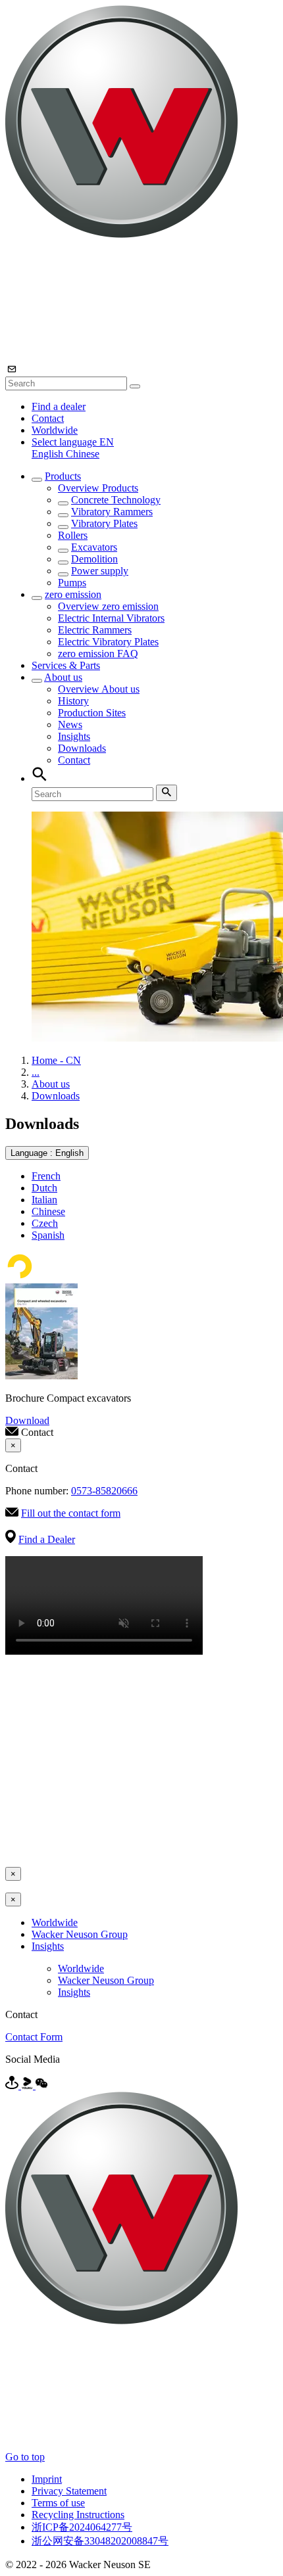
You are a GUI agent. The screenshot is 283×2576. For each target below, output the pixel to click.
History (73, 701)
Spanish (48, 1235)
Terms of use (58, 2503)
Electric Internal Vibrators (111, 618)
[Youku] (28, 2085)
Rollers (73, 535)
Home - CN (56, 1060)
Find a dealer (59, 406)
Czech (45, 1223)
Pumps (72, 583)
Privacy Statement (69, 2491)
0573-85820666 (104, 1491)
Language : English (47, 1153)
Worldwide (55, 430)
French (46, 1176)
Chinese (83, 454)
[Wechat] (41, 2085)
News (70, 724)
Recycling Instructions (78, 2515)
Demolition (94, 559)
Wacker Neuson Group (80, 1934)
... (36, 1072)
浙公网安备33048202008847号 (100, 2541)
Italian (44, 1200)
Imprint (47, 2479)
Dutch (44, 1188)
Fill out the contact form (71, 1513)
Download (27, 1420)
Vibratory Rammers (112, 512)
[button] (73, 442)
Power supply (100, 571)
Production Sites (92, 713)
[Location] (13, 2085)
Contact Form (34, 2037)
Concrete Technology (116, 500)
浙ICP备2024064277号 (82, 2527)
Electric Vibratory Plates (108, 642)
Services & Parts (66, 665)
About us (63, 677)
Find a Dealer (47, 1539)
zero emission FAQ (98, 654)
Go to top (25, 2457)
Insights (74, 736)
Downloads (82, 748)
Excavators (94, 547)
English (49, 454)
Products (63, 476)
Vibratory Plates (104, 523)
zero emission (73, 594)
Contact (48, 418)
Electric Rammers (95, 630)
